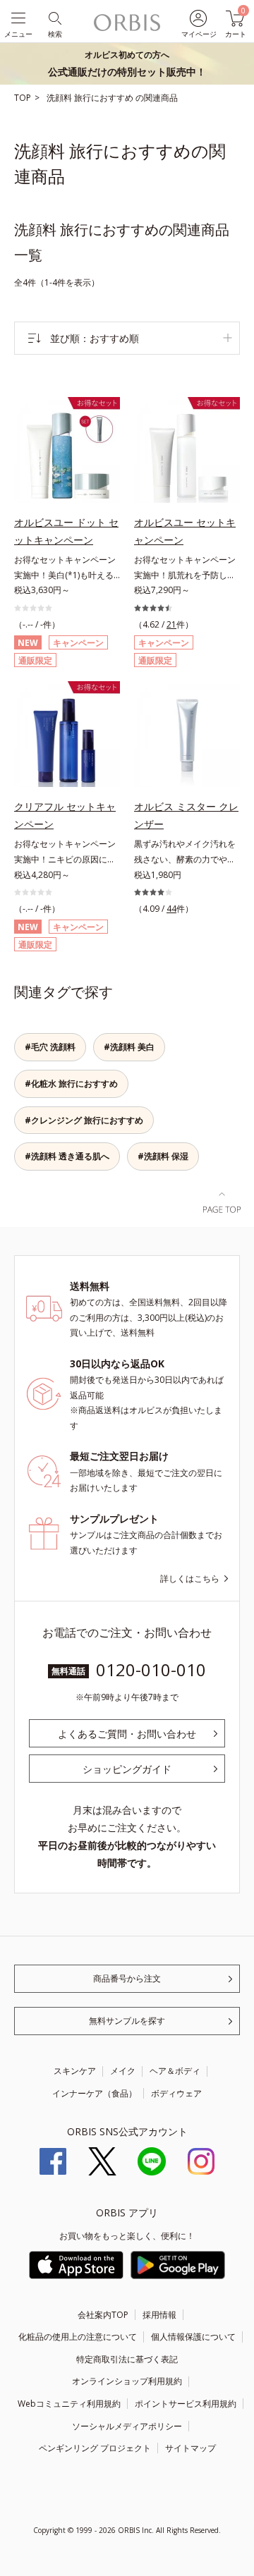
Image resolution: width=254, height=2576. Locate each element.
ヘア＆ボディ (175, 2071)
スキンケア (75, 2071)
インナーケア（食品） (95, 2093)
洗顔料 (60, 98)
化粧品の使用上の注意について (78, 2337)
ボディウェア (176, 2093)
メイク (123, 2071)
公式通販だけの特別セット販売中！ (127, 63)
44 (171, 909)
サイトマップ (190, 2448)
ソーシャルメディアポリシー (127, 2426)
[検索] (54, 17)
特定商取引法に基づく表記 (127, 2359)
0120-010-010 (151, 1669)
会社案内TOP (103, 2315)
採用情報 (159, 2315)
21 (171, 624)
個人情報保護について (193, 2337)
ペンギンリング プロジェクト (95, 2448)
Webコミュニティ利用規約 (69, 2404)
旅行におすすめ (105, 98)
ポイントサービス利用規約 (186, 2404)
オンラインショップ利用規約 (127, 2381)
